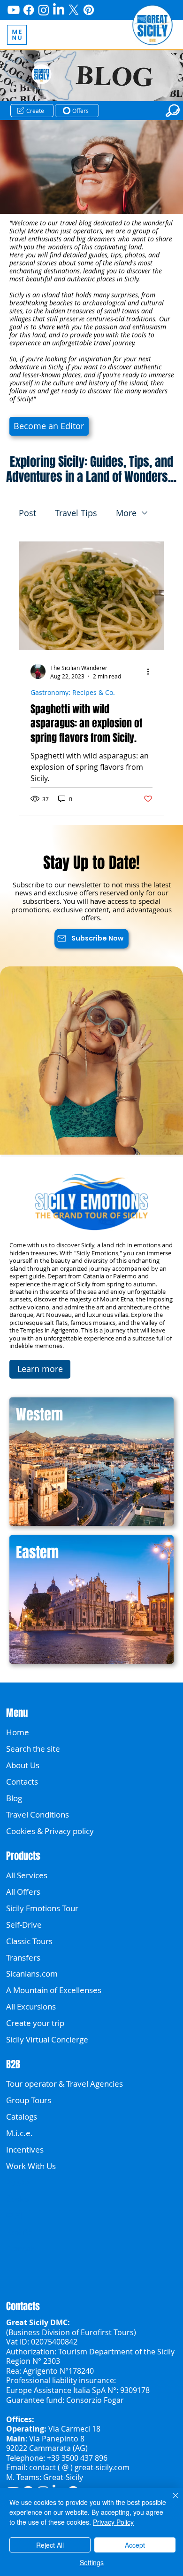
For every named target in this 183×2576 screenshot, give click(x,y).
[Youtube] (14, 10)
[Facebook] (29, 10)
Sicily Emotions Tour (42, 1908)
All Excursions (31, 2006)
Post (27, 513)
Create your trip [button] (35, 2023)
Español (20, 2232)
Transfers (23, 1958)
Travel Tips (76, 513)
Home (18, 1732)
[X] (74, 10)
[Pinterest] (89, 10)
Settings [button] (92, 2562)
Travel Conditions (38, 1814)
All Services (27, 1875)
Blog (14, 1798)
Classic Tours (29, 1941)
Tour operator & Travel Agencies (65, 2084)
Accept (135, 2545)
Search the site (33, 1749)
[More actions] (151, 671)
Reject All (50, 2545)
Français (21, 2248)
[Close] (170, 2501)
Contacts (22, 1782)
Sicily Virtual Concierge (47, 2039)
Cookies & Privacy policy (50, 1831)
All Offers (23, 1892)
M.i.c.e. (19, 2133)
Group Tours (29, 2100)
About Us (23, 1765)
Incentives (25, 2149)
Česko (17, 2199)
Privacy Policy (113, 2522)
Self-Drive (24, 1925)
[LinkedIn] (59, 10)
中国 (14, 2215)
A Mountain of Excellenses (54, 1990)
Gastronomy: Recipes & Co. (73, 692)
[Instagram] (44, 10)
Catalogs (22, 2117)
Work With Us (31, 2166)
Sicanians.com (32, 1974)
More (126, 513)
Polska (18, 2182)
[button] (32, 110)
